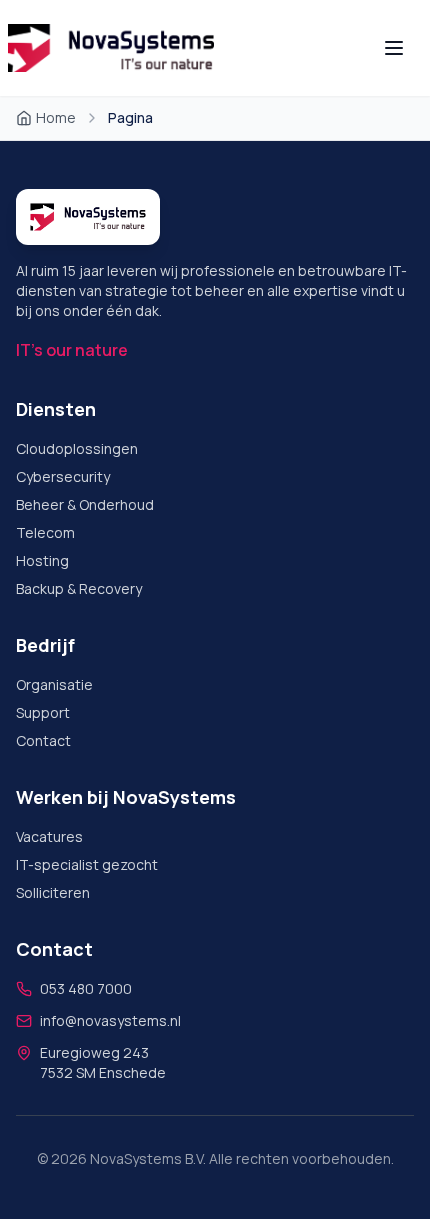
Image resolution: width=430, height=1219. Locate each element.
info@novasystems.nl (110, 1020)
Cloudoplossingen (77, 448)
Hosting (42, 560)
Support (43, 712)
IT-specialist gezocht (87, 864)
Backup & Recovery (79, 588)
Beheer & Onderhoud (85, 504)
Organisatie (54, 684)
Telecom (45, 532)
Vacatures (49, 836)
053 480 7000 (86, 988)
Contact (43, 740)
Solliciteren (53, 892)
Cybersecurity (63, 476)
